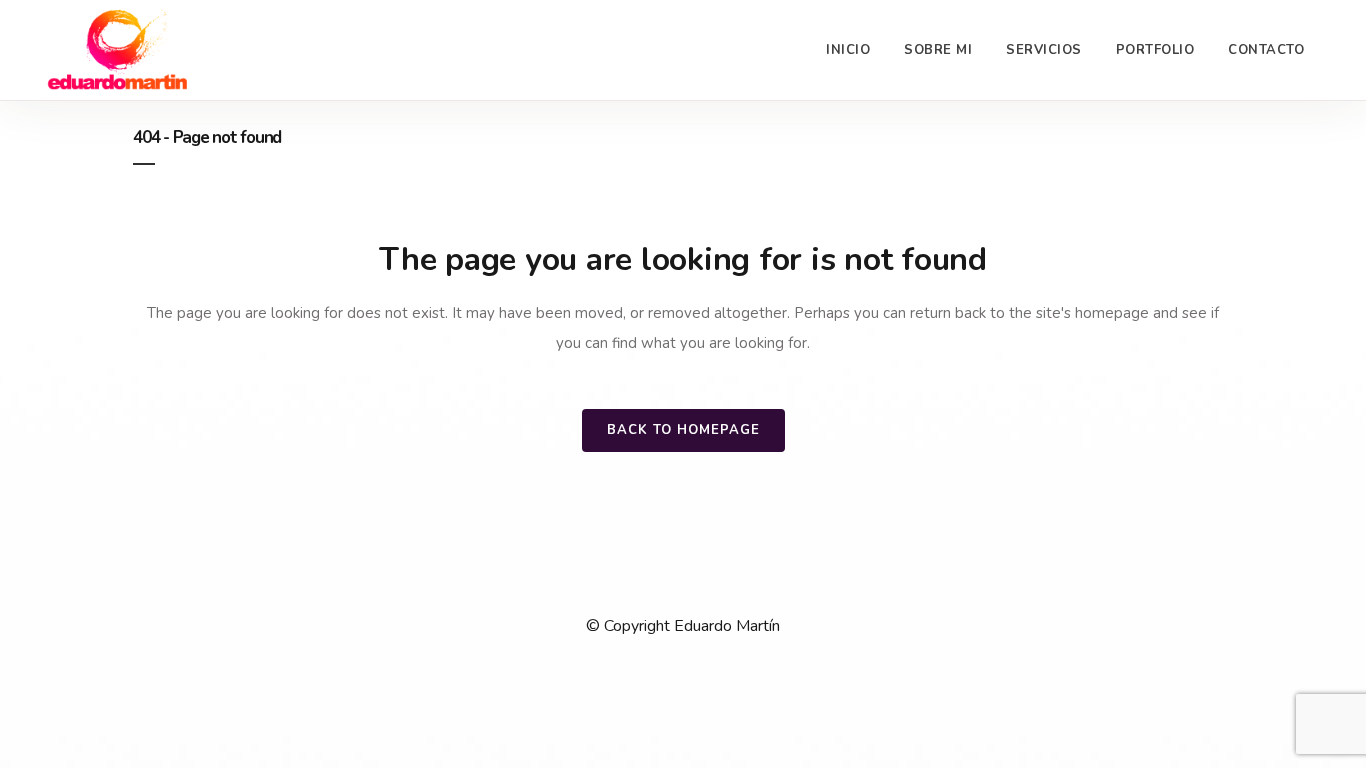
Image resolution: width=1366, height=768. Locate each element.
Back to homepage (683, 430)
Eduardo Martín (727, 626)
